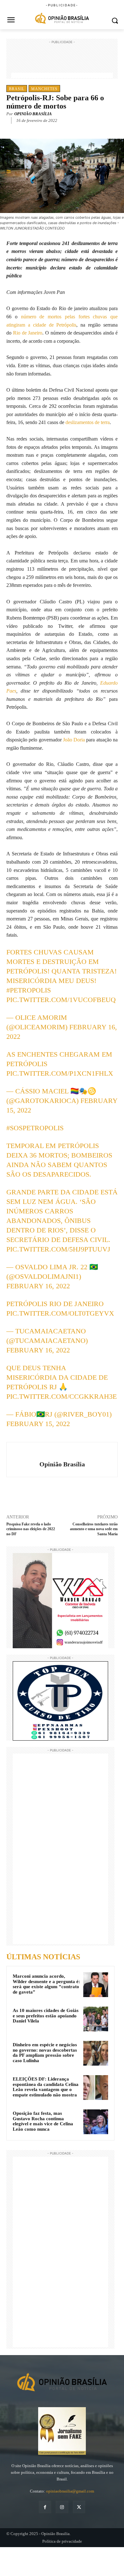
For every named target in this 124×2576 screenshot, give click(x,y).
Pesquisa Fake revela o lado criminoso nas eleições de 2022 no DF (31, 1529)
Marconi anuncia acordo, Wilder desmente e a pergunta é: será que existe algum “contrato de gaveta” (46, 1984)
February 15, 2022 (38, 1424)
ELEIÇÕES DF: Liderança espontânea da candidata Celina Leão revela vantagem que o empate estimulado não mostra (46, 2087)
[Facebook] (33, 130)
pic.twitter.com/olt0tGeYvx (60, 1313)
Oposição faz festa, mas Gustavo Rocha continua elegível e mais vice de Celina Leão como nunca (43, 2121)
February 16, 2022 (38, 1286)
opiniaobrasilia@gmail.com (70, 2491)
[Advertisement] (62, 61)
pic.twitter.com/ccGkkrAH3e (62, 1396)
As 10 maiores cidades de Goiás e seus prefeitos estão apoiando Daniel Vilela (46, 2016)
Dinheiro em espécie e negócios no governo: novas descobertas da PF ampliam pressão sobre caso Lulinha (45, 2053)
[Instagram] (62, 2507)
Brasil (17, 89)
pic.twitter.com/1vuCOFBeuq (61, 1000)
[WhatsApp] (62, 130)
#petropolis (29, 990)
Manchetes (44, 89)
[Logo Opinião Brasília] (62, 19)
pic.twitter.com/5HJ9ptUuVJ (58, 1249)
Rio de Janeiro (28, 333)
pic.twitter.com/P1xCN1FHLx (60, 1073)
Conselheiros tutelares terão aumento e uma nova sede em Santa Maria (94, 1529)
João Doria (74, 740)
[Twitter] (47, 130)
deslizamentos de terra (88, 422)
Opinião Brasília (33, 114)
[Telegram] (77, 130)
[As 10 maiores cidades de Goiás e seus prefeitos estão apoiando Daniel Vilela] (96, 2019)
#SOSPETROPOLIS (35, 1128)
